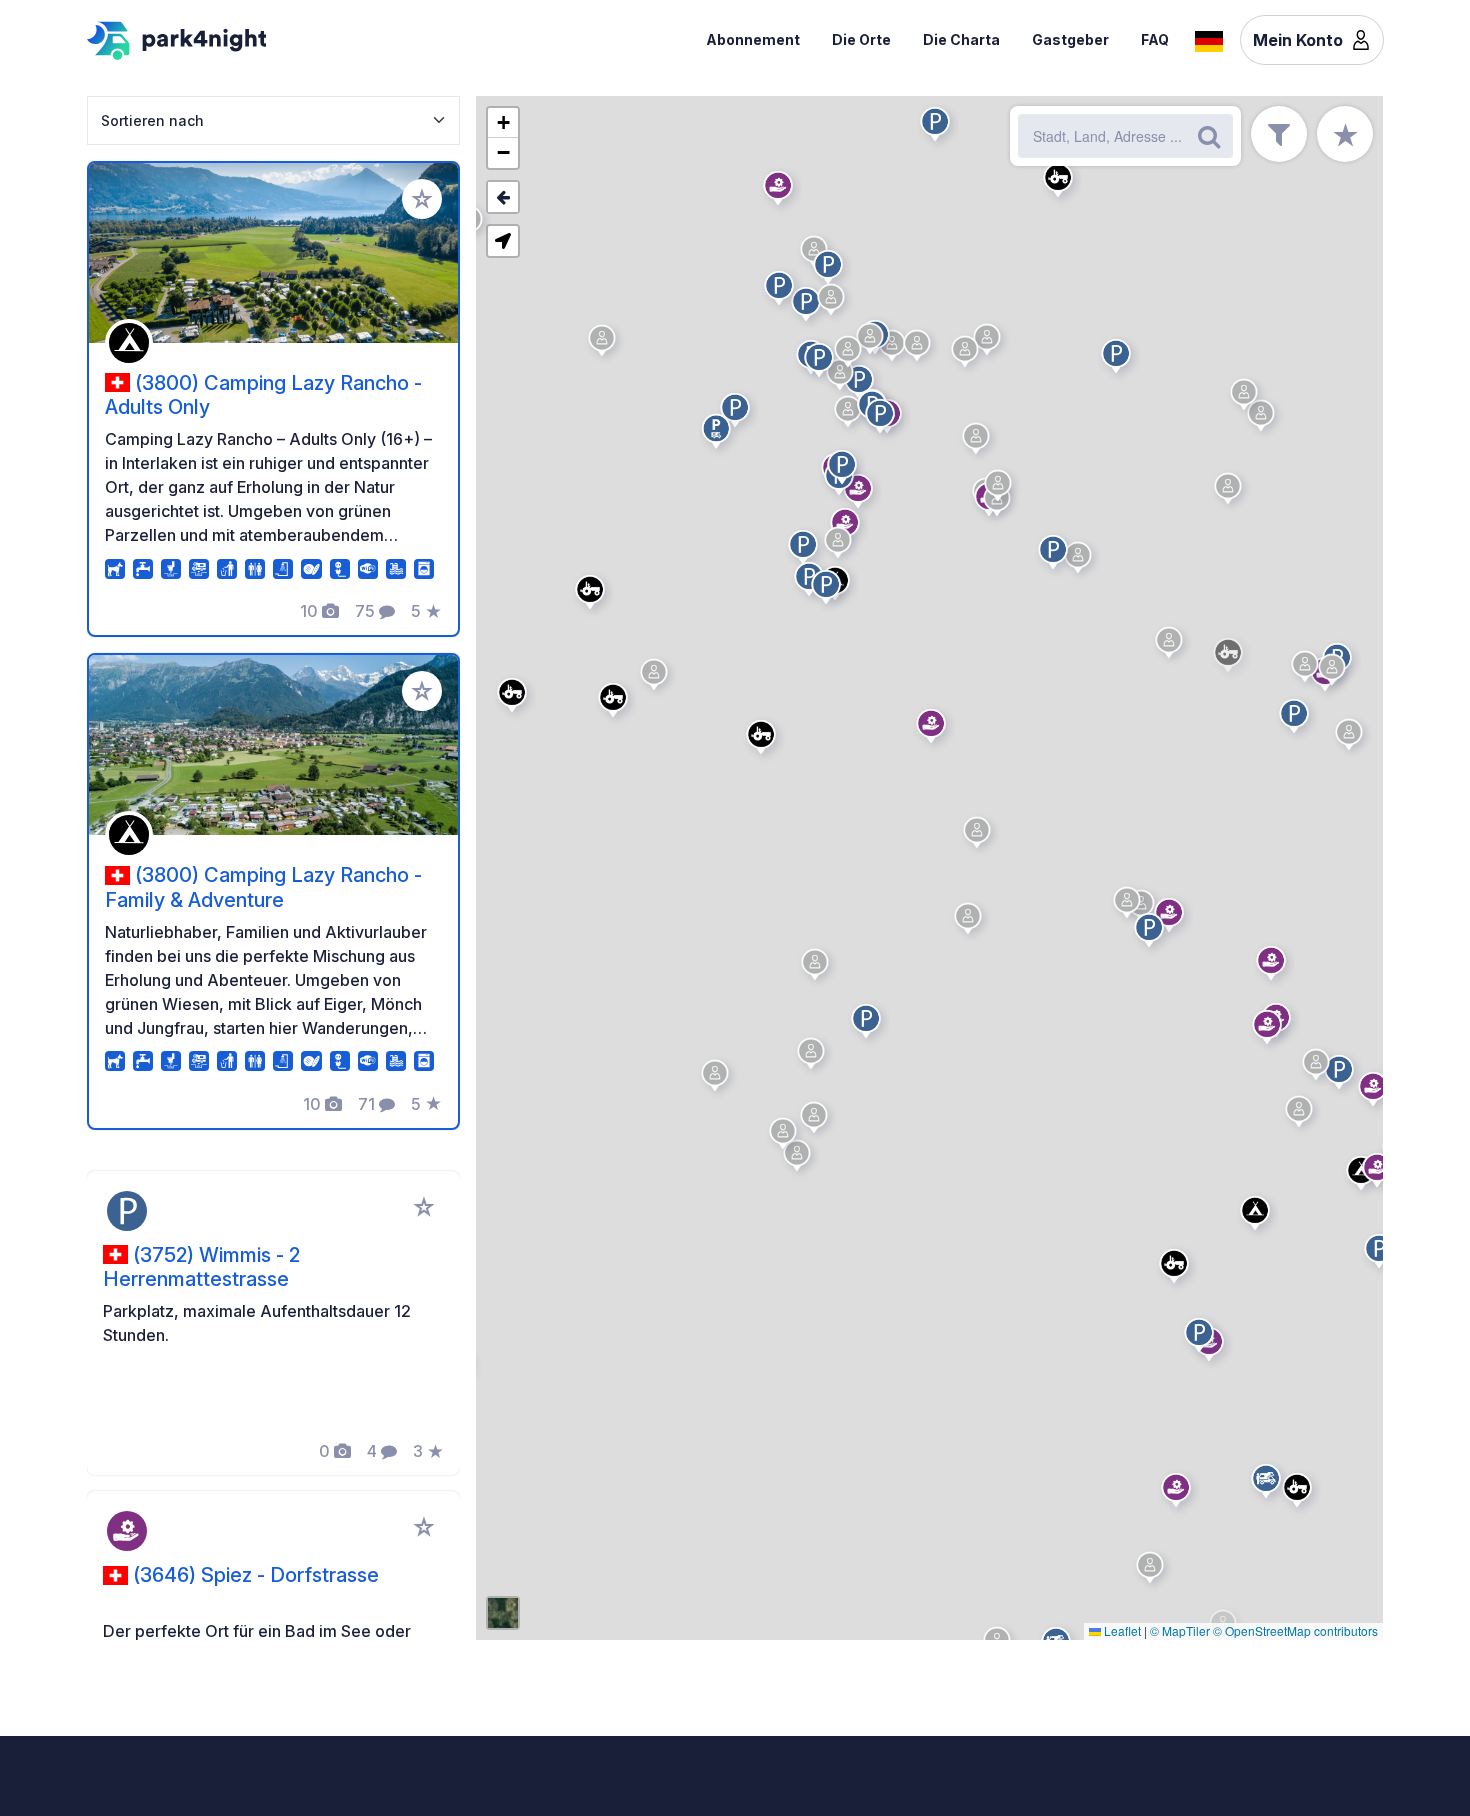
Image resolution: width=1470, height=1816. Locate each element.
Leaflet (1121, 1630)
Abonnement (753, 39)
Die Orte (861, 39)
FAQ (1155, 39)
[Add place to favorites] (422, 199)
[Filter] (1279, 134)
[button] (1179, 1494)
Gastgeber (1070, 39)
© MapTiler (1180, 1630)
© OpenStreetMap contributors (1295, 1630)
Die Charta (961, 39)
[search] (1209, 136)
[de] (1209, 39)
